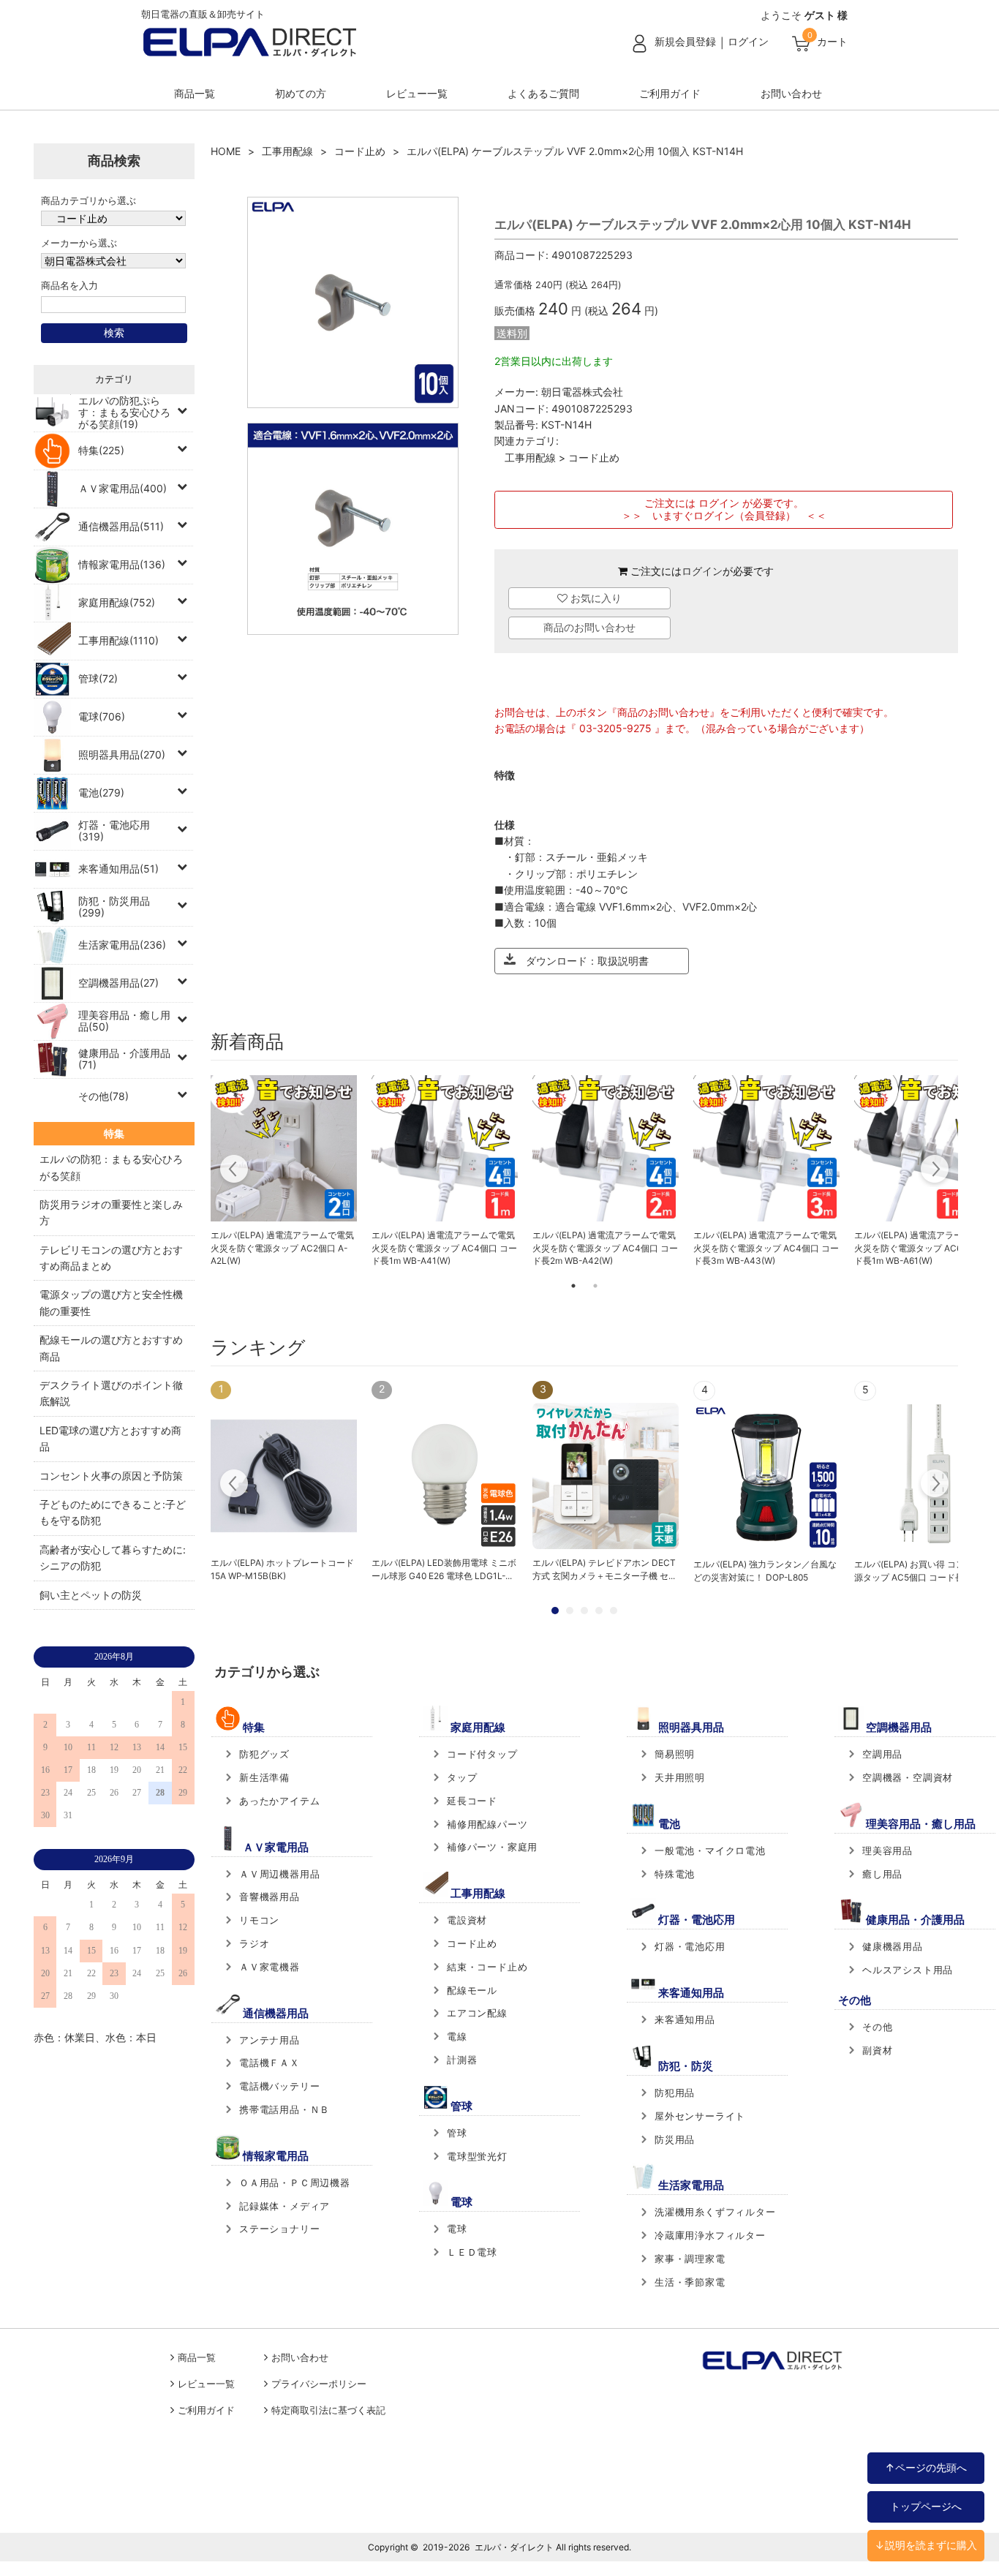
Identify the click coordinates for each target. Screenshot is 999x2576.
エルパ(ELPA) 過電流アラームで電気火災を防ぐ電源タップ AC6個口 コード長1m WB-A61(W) (927, 1248)
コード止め (360, 151)
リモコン (259, 1920)
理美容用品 (887, 1850)
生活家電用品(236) (122, 945)
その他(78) (103, 1096)
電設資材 (467, 1920)
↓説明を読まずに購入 (926, 2545)
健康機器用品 (893, 1946)
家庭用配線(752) (117, 602)
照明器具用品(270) (122, 754)
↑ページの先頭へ (926, 2467)
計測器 (462, 2060)
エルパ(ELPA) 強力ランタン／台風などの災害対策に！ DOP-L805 (765, 1571)
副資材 (877, 2050)
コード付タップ (482, 1754)
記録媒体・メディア (284, 2206)
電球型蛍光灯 (477, 2156)
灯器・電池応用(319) (114, 831)
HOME (226, 151)
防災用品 (675, 2139)
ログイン (748, 41)
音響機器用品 (269, 1897)
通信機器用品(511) (121, 526)
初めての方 (301, 93)
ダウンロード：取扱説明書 (582, 961)
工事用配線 (287, 151)
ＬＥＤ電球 (472, 2252)
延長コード (472, 1801)
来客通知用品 (685, 2019)
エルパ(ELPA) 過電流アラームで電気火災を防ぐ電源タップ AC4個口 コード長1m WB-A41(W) (444, 1248)
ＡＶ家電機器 (269, 1967)
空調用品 (882, 1754)
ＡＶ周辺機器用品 (279, 1874)
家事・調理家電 (690, 2259)
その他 (877, 2027)
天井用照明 (680, 1777)
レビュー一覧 (417, 93)
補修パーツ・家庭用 (492, 1847)
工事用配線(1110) (118, 640)
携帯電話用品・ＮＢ (284, 2109)
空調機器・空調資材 (908, 1777)
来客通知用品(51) (118, 869)
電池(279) (101, 792)
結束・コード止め (487, 1967)
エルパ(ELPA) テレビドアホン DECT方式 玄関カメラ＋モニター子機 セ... (604, 1569)
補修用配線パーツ (487, 1824)
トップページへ (926, 2506)
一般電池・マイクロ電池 (710, 1850)
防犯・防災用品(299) (114, 907)
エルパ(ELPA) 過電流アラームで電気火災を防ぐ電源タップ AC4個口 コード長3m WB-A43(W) (766, 1248)
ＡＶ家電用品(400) (122, 488)
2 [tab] (595, 1286)
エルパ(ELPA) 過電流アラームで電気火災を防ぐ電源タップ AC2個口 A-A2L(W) (282, 1248)
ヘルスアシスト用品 (908, 1970)
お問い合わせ (791, 93)
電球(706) (102, 716)
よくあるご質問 (543, 93)
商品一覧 (195, 93)
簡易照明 (675, 1754)
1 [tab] (573, 1286)
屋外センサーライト (700, 2116)
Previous (234, 1171)
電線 (457, 2036)
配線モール (472, 1990)
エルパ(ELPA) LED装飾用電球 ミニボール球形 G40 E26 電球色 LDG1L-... (444, 1569)
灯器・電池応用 (690, 1946)
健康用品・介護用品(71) (124, 1059)
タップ (462, 1777)
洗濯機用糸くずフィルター (715, 2212)
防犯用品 (675, 2093)
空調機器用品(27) (118, 983)
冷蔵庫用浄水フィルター (710, 2235)
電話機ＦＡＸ (269, 2063)
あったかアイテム (279, 1801)
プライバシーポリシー (319, 2384)
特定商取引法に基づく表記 (328, 2410)
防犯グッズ (264, 1754)
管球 (457, 2133)
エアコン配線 (477, 2013)
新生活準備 (264, 1777)
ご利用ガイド (670, 93)
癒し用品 (882, 1874)
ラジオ (254, 1943)
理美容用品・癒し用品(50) (124, 1021)
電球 (457, 2229)
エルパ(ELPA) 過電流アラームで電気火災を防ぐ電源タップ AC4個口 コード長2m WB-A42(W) (605, 1248)
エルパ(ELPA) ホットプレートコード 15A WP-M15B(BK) (282, 1569)
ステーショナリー (279, 2229)
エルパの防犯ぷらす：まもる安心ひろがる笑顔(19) (124, 412)
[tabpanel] (284, 1172)
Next (934, 1171)
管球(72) (98, 678)
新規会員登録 (685, 41)
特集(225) (101, 450)
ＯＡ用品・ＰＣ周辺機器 (295, 2183)
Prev (234, 1485)
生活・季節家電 (690, 2282)
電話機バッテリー (279, 2086)
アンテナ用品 (269, 2040)
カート (832, 41)
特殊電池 (675, 1874)
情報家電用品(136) (122, 564)
